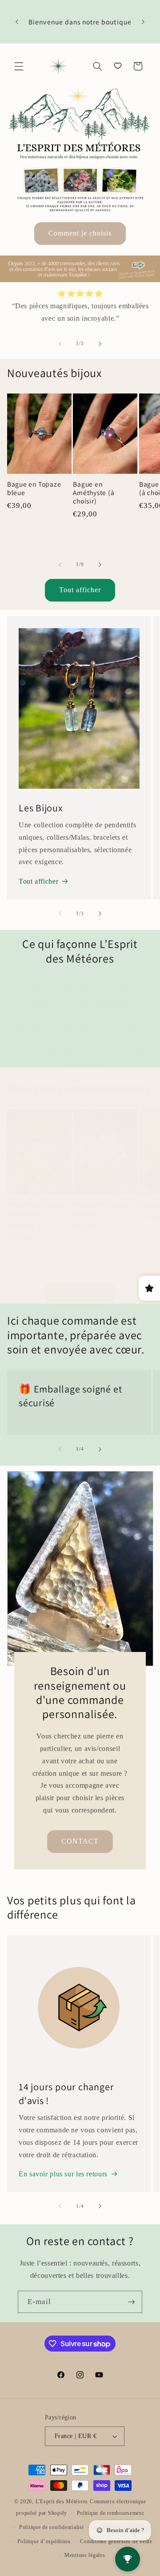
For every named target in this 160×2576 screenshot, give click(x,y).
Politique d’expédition (44, 2541)
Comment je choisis (80, 233)
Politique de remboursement (110, 2513)
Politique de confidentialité (52, 2527)
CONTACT (80, 1842)
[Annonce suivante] (143, 22)
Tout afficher (80, 590)
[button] (19, 66)
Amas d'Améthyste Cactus (102, 1209)
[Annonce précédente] (17, 22)
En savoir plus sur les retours (63, 2174)
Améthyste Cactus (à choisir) (35, 1209)
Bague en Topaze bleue (34, 488)
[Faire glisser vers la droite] (100, 344)
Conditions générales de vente (116, 2541)
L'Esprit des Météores (62, 2501)
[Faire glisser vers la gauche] (60, 344)
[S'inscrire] (132, 2302)
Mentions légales (85, 2555)
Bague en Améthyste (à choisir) (94, 493)
